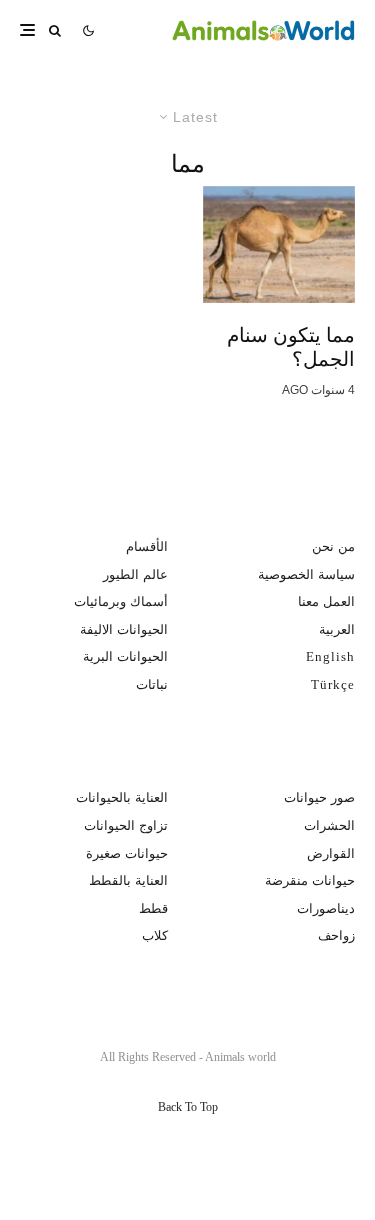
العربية (337, 629)
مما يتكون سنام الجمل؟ (291, 347)
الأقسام (147, 546)
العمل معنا (326, 601)
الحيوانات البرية (125, 656)
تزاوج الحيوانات (126, 825)
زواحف (336, 935)
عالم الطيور (135, 574)
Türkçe (333, 684)
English (330, 656)
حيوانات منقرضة (310, 880)
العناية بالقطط (128, 880)
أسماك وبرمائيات (121, 601)
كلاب (155, 935)
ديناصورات (326, 908)
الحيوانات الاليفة (124, 629)
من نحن (333, 546)
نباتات (152, 684)
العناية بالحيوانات (122, 797)
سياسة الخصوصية (306, 574)
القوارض (331, 853)
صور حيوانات (319, 797)
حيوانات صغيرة (127, 853)
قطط (153, 908)
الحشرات (329, 825)
